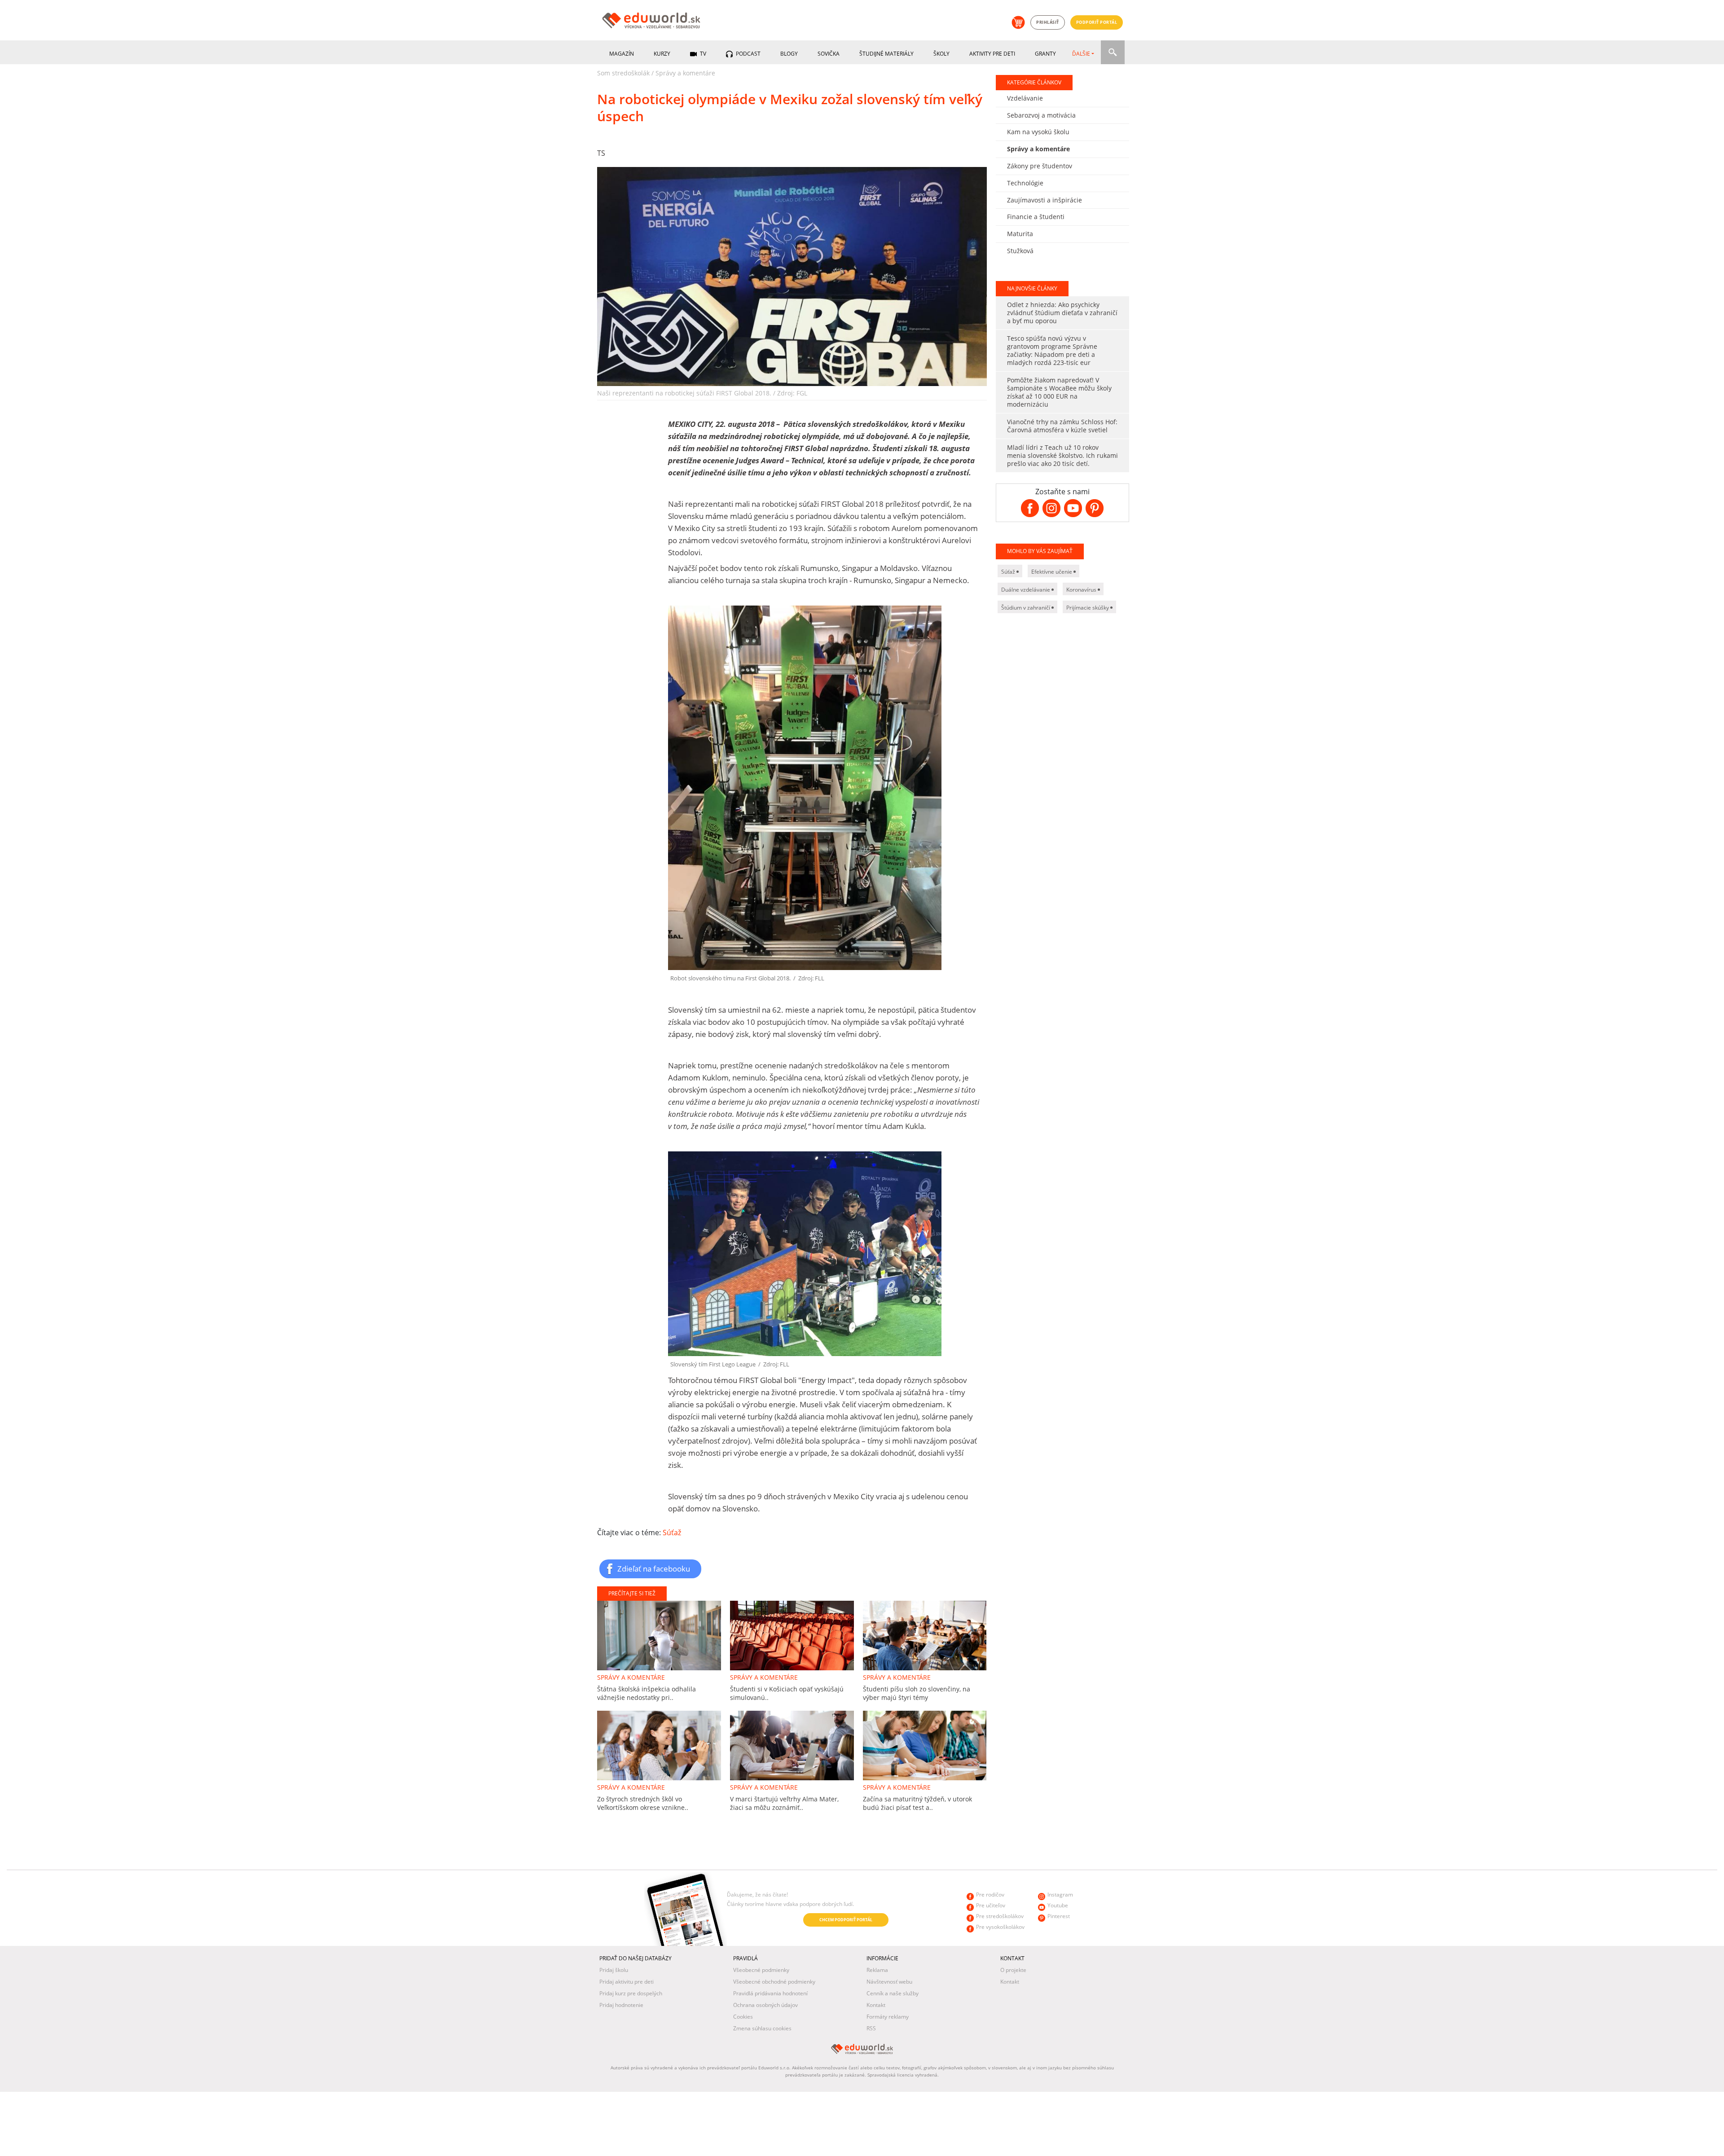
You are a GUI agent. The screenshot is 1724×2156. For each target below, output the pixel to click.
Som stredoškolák (623, 73)
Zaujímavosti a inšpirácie (1045, 200)
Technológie (1025, 183)
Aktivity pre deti (992, 54)
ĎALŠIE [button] (1081, 54)
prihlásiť (1048, 22)
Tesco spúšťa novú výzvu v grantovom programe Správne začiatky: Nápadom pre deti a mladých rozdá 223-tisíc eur (1052, 350)
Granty (1045, 54)
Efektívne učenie (1052, 572)
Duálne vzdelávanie (1026, 590)
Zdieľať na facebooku (654, 1568)
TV (702, 54)
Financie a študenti (1036, 217)
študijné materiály (886, 54)
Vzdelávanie (1025, 98)
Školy (941, 54)
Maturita (1020, 234)
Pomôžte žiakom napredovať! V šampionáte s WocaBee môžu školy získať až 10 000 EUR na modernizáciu (1059, 392)
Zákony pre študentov (1040, 166)
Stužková (1020, 251)
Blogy (789, 54)
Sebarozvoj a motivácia (1041, 115)
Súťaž (672, 1532)
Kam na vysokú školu (1038, 132)
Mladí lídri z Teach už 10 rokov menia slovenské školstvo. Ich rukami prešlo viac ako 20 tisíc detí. (1062, 455)
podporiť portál (1097, 22)
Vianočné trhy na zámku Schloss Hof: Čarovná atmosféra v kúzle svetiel (1062, 426)
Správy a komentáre (685, 73)
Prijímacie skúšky (1088, 608)
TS (601, 153)
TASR (638, 1921)
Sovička (829, 54)
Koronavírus (1082, 590)
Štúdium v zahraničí (1026, 608)
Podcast (748, 54)
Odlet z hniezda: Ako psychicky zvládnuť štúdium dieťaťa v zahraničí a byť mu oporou (1062, 313)
